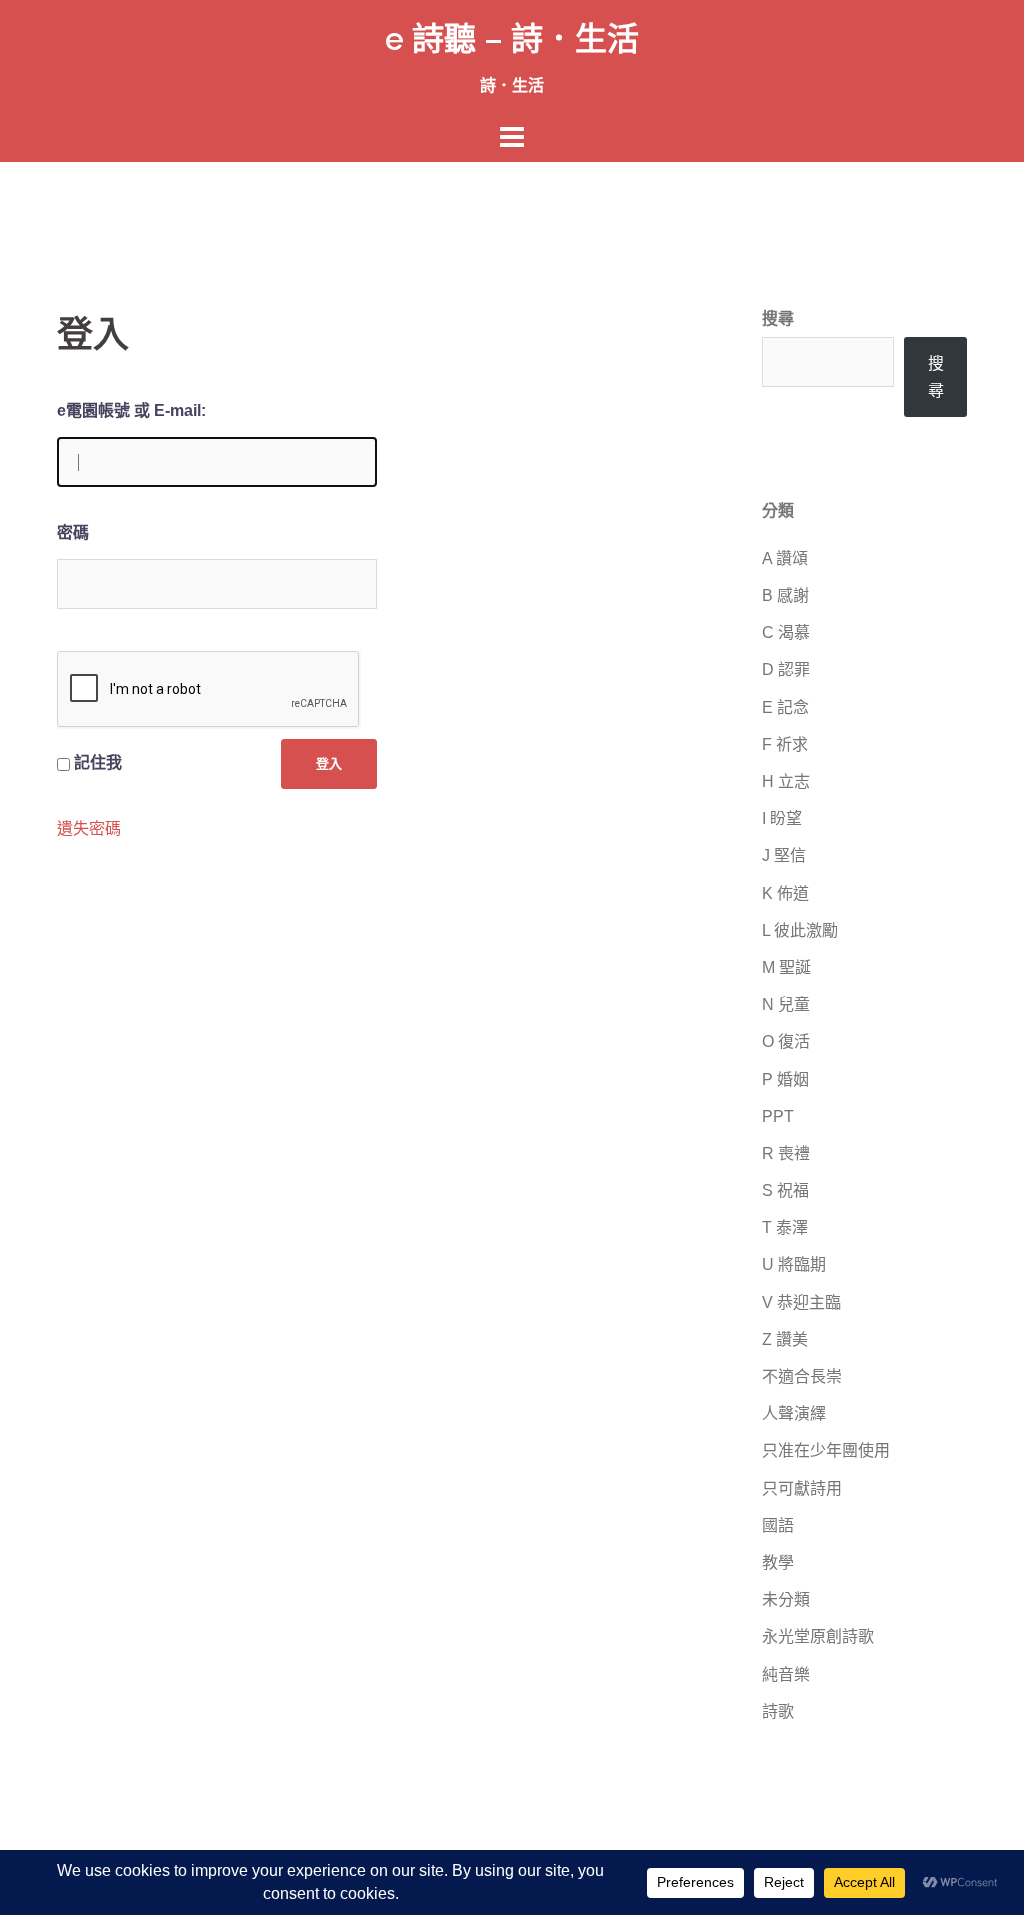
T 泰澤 (785, 1227)
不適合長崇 (802, 1376)
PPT (778, 1116)
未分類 (786, 1599)
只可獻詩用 (802, 1488)
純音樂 (786, 1674)
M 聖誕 (786, 967)
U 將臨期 (794, 1264)
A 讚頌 (785, 558)
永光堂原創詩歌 (818, 1636)
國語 (778, 1525)
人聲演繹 (794, 1413)
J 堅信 (784, 855)
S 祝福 (785, 1190)
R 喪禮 (786, 1153)
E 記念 (785, 707)
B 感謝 (785, 595)
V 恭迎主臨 (801, 1302)
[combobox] (828, 362)
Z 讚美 (785, 1339)
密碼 (73, 532)
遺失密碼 (89, 829)
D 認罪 (786, 669)
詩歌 (778, 1711)
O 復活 (786, 1041)
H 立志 (786, 781)
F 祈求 (785, 744)
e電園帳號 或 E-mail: (131, 410)
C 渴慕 (786, 632)
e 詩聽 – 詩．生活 (512, 38)
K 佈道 (785, 893)
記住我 (98, 762)
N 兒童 (786, 1004)
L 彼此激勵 (800, 930)
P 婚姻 (785, 1079)
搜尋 (778, 318)
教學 (778, 1562)
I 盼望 (782, 818)
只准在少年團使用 (826, 1450)
